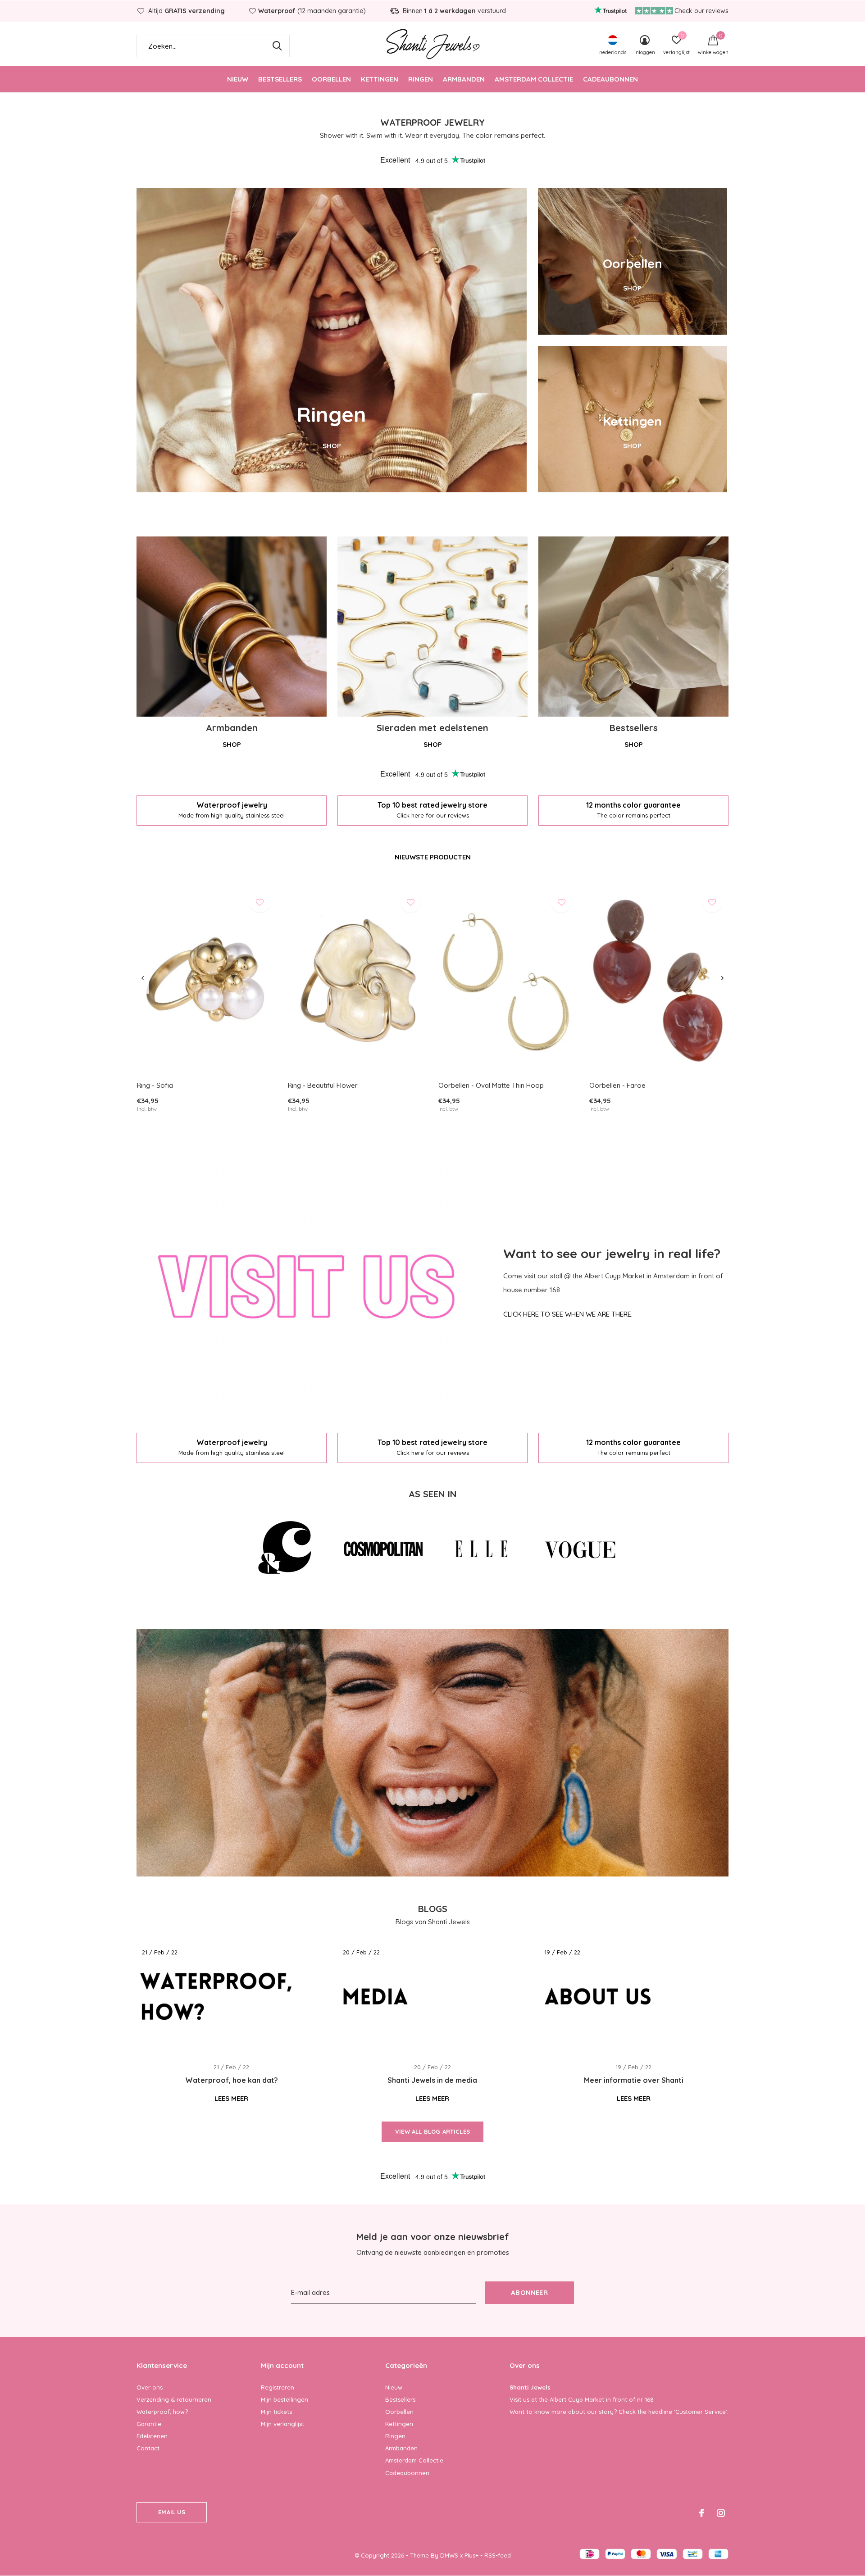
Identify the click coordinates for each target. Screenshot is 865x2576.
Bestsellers (280, 79)
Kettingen (380, 79)
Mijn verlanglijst (282, 2424)
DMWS (449, 2555)
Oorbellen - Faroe (617, 1085)
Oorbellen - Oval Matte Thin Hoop (491, 1085)
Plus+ (471, 2555)
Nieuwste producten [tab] (433, 857)
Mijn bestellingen (285, 2399)
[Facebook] (702, 2513)
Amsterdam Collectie (534, 79)
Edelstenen (152, 2436)
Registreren (278, 2387)
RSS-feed (498, 2555)
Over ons (150, 2387)
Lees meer (231, 2098)
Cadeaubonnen (610, 79)
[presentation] (143, 978)
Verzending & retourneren (174, 2399)
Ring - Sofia (155, 1085)
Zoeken (277, 46)
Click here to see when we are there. (568, 1314)
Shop (232, 744)
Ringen (421, 79)
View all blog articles (432, 2131)
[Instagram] (721, 2513)
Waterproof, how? (162, 2412)
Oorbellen (331, 79)
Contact (148, 2448)
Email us (171, 2512)
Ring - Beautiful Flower (323, 1085)
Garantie (149, 2424)
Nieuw (238, 79)
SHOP (332, 446)
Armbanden (464, 79)
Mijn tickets (276, 2412)
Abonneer (529, 2292)
